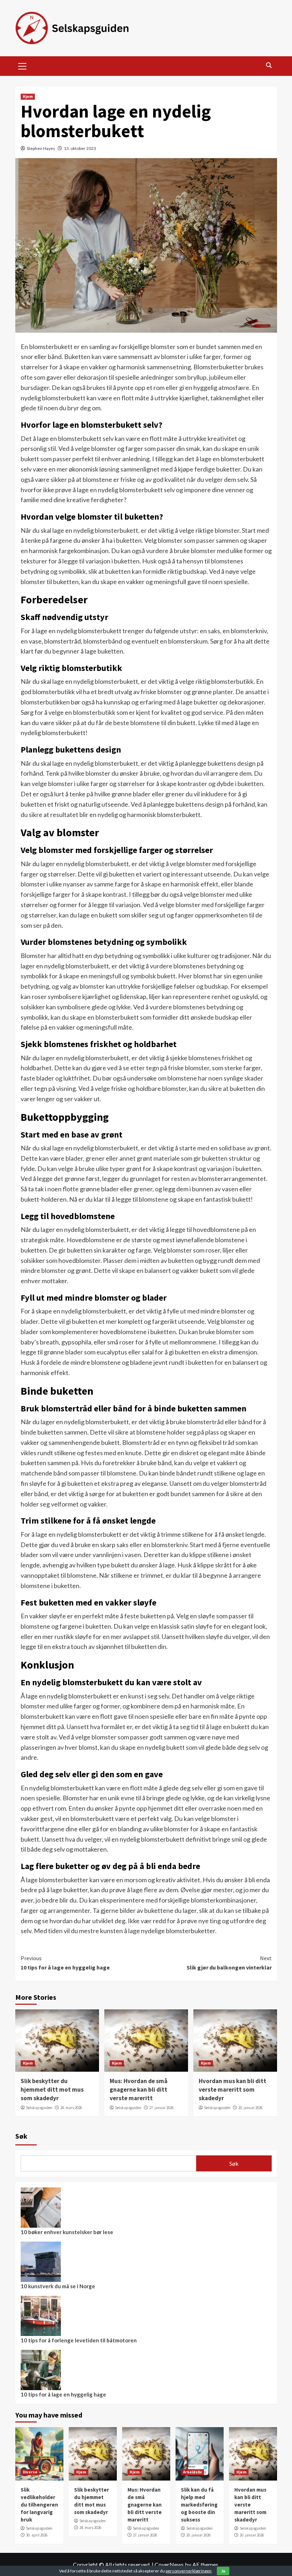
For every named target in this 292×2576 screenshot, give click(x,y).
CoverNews (169, 2564)
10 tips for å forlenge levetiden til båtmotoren (79, 2340)
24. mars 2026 (71, 2108)
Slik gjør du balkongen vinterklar (229, 1963)
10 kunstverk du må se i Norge (58, 2286)
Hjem (28, 97)
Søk (21, 2136)
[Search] (269, 65)
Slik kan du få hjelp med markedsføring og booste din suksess (199, 2505)
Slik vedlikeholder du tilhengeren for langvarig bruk (39, 2505)
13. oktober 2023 (80, 148)
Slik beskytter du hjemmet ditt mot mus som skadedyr (52, 2090)
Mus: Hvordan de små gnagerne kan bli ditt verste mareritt (139, 2090)
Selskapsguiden (39, 2108)
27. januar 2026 (161, 2108)
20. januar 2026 (250, 2108)
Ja (223, 2571)
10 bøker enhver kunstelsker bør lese (67, 2232)
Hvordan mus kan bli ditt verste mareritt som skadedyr (233, 2090)
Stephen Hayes (41, 148)
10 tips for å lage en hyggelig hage (65, 1963)
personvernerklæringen (189, 2571)
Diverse (30, 2472)
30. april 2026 (37, 2535)
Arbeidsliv (192, 2472)
